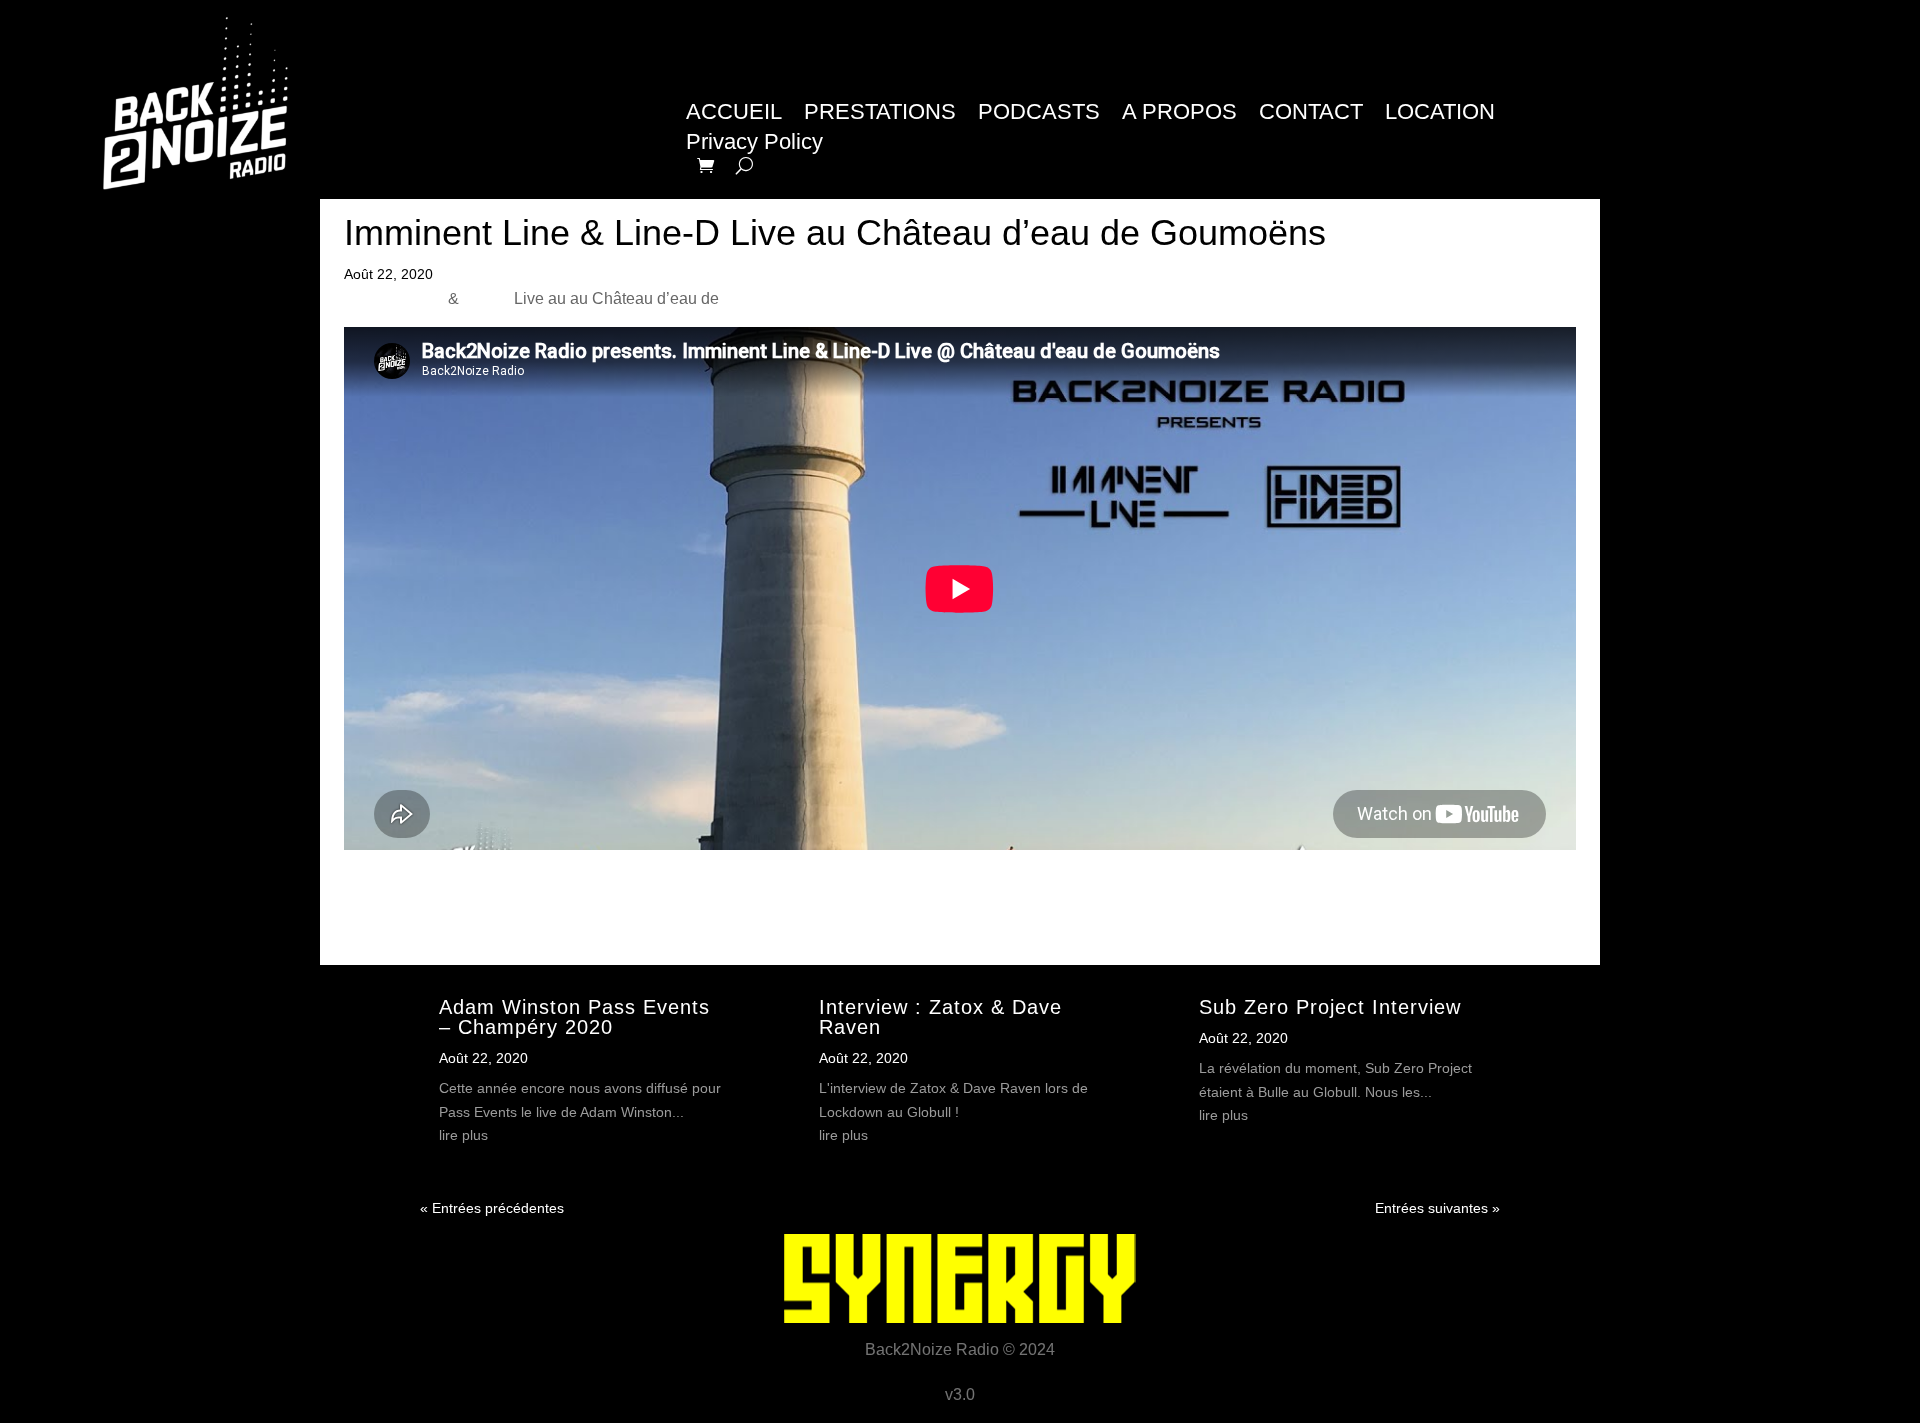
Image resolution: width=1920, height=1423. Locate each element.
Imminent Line (394, 298)
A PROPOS (1179, 114)
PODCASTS (1039, 114)
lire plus (463, 1135)
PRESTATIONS (880, 114)
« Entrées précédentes (492, 1208)
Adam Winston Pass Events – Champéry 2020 (574, 1017)
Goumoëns (762, 298)
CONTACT (1311, 114)
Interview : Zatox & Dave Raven (940, 1017)
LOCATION (1440, 114)
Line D (486, 298)
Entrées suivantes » (1437, 1208)
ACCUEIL (734, 114)
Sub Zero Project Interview (1330, 1007)
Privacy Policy (754, 144)
